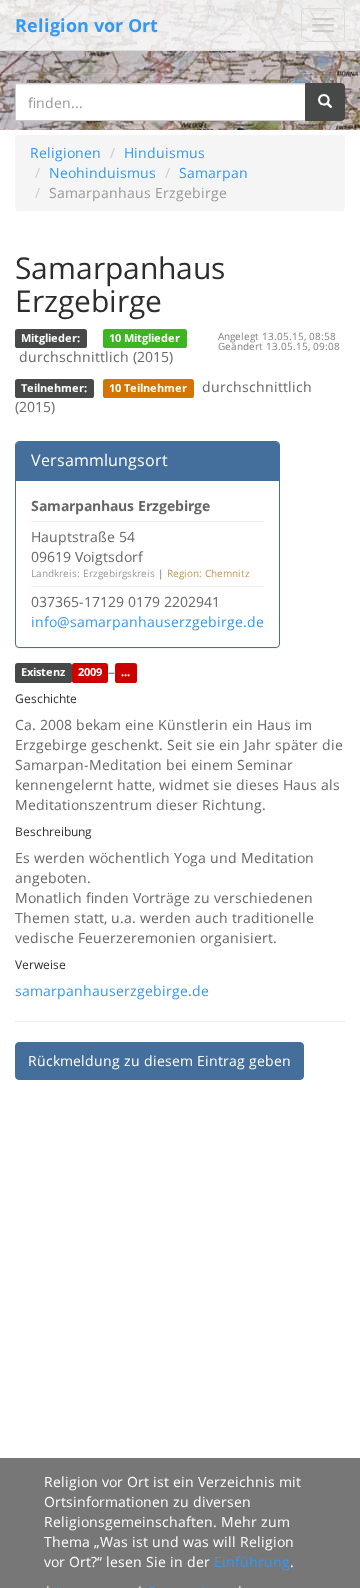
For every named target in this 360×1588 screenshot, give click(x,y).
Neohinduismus (102, 172)
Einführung (252, 1561)
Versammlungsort (99, 460)
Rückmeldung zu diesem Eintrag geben (159, 1060)
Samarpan (213, 172)
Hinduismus (164, 152)
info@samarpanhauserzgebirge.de (147, 621)
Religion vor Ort (86, 25)
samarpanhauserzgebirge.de (112, 990)
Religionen (65, 152)
